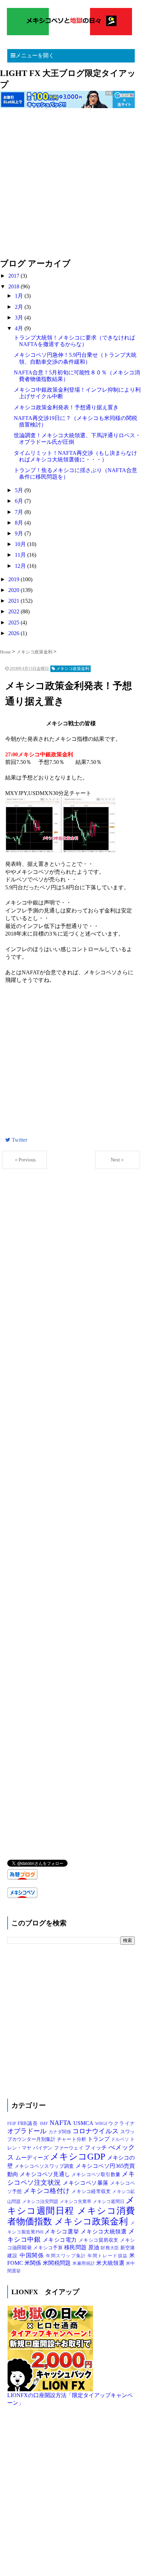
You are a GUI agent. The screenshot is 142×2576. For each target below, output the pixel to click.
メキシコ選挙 (63, 2232)
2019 (14, 579)
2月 (20, 307)
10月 (21, 544)
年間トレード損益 (108, 2256)
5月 (20, 490)
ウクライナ (121, 2123)
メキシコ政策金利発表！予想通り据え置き (66, 407)
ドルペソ (120, 2139)
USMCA (84, 2123)
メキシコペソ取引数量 (97, 2174)
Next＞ (118, 1160)
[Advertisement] (71, 187)
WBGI (102, 2124)
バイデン (44, 2148)
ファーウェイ (69, 2148)
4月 (20, 328)
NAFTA (62, 2123)
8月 (20, 523)
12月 (21, 566)
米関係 (34, 2263)
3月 (20, 318)
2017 (14, 276)
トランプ (99, 2139)
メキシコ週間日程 (71, 2205)
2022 (14, 611)
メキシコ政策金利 (92, 2221)
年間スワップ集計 (67, 2256)
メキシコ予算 (49, 2248)
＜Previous (25, 1160)
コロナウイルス (96, 2131)
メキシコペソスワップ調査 (45, 2166)
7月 (20, 512)
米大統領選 (111, 2263)
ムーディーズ (33, 2158)
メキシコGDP (79, 2157)
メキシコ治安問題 (41, 2202)
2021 (14, 601)
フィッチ (97, 2148)
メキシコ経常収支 (92, 2191)
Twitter (19, 1140)
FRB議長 (29, 2123)
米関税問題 (58, 2263)
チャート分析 (72, 2139)
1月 (20, 296)
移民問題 (76, 2247)
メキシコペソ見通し (45, 2174)
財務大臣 (110, 2248)
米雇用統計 (84, 2263)
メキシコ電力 (61, 2240)
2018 (14, 286)
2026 (14, 633)
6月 (20, 501)
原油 (95, 2247)
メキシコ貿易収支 (99, 2240)
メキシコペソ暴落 (86, 2183)
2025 (14, 623)
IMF (45, 2124)
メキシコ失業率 (76, 2202)
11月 (21, 555)
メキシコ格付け (48, 2191)
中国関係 (33, 2255)
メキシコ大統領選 (104, 2232)
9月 (20, 533)
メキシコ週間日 (109, 2202)
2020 (14, 590)
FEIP (13, 2124)
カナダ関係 (60, 2132)
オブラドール (28, 2131)
